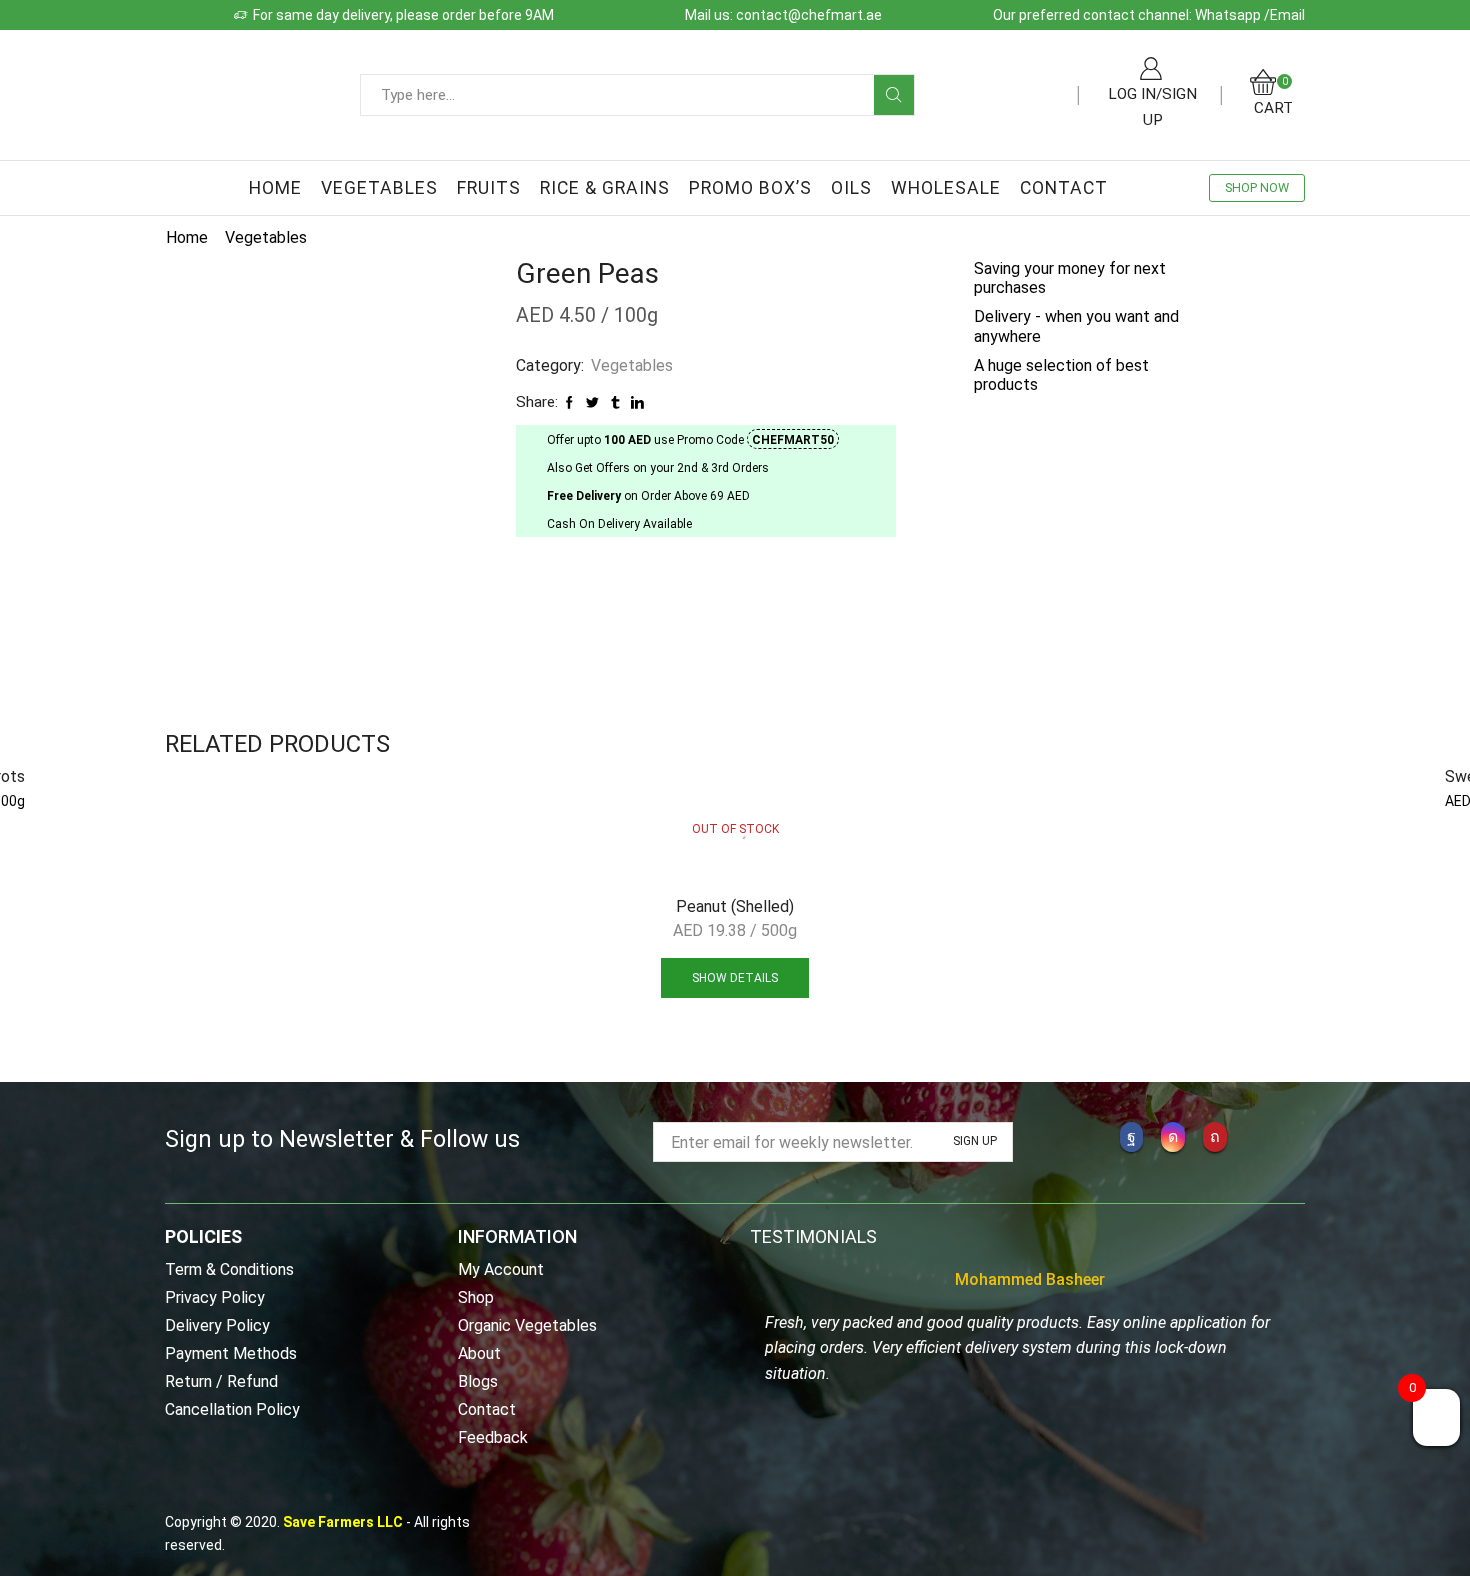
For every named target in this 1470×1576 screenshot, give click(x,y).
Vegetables (379, 188)
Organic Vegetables (527, 1325)
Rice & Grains (605, 188)
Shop (476, 1297)
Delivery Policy (217, 1325)
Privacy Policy (215, 1297)
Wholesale (946, 188)
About (479, 1353)
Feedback (493, 1437)
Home (275, 188)
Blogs (478, 1381)
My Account (501, 1270)
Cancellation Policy (232, 1409)
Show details (735, 978)
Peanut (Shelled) (735, 906)
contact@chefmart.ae (809, 15)
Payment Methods (231, 1353)
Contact (1064, 188)
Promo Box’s (750, 188)
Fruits (489, 188)
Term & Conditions (229, 1270)
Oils (851, 188)
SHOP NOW (1257, 187)
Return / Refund (221, 1381)
